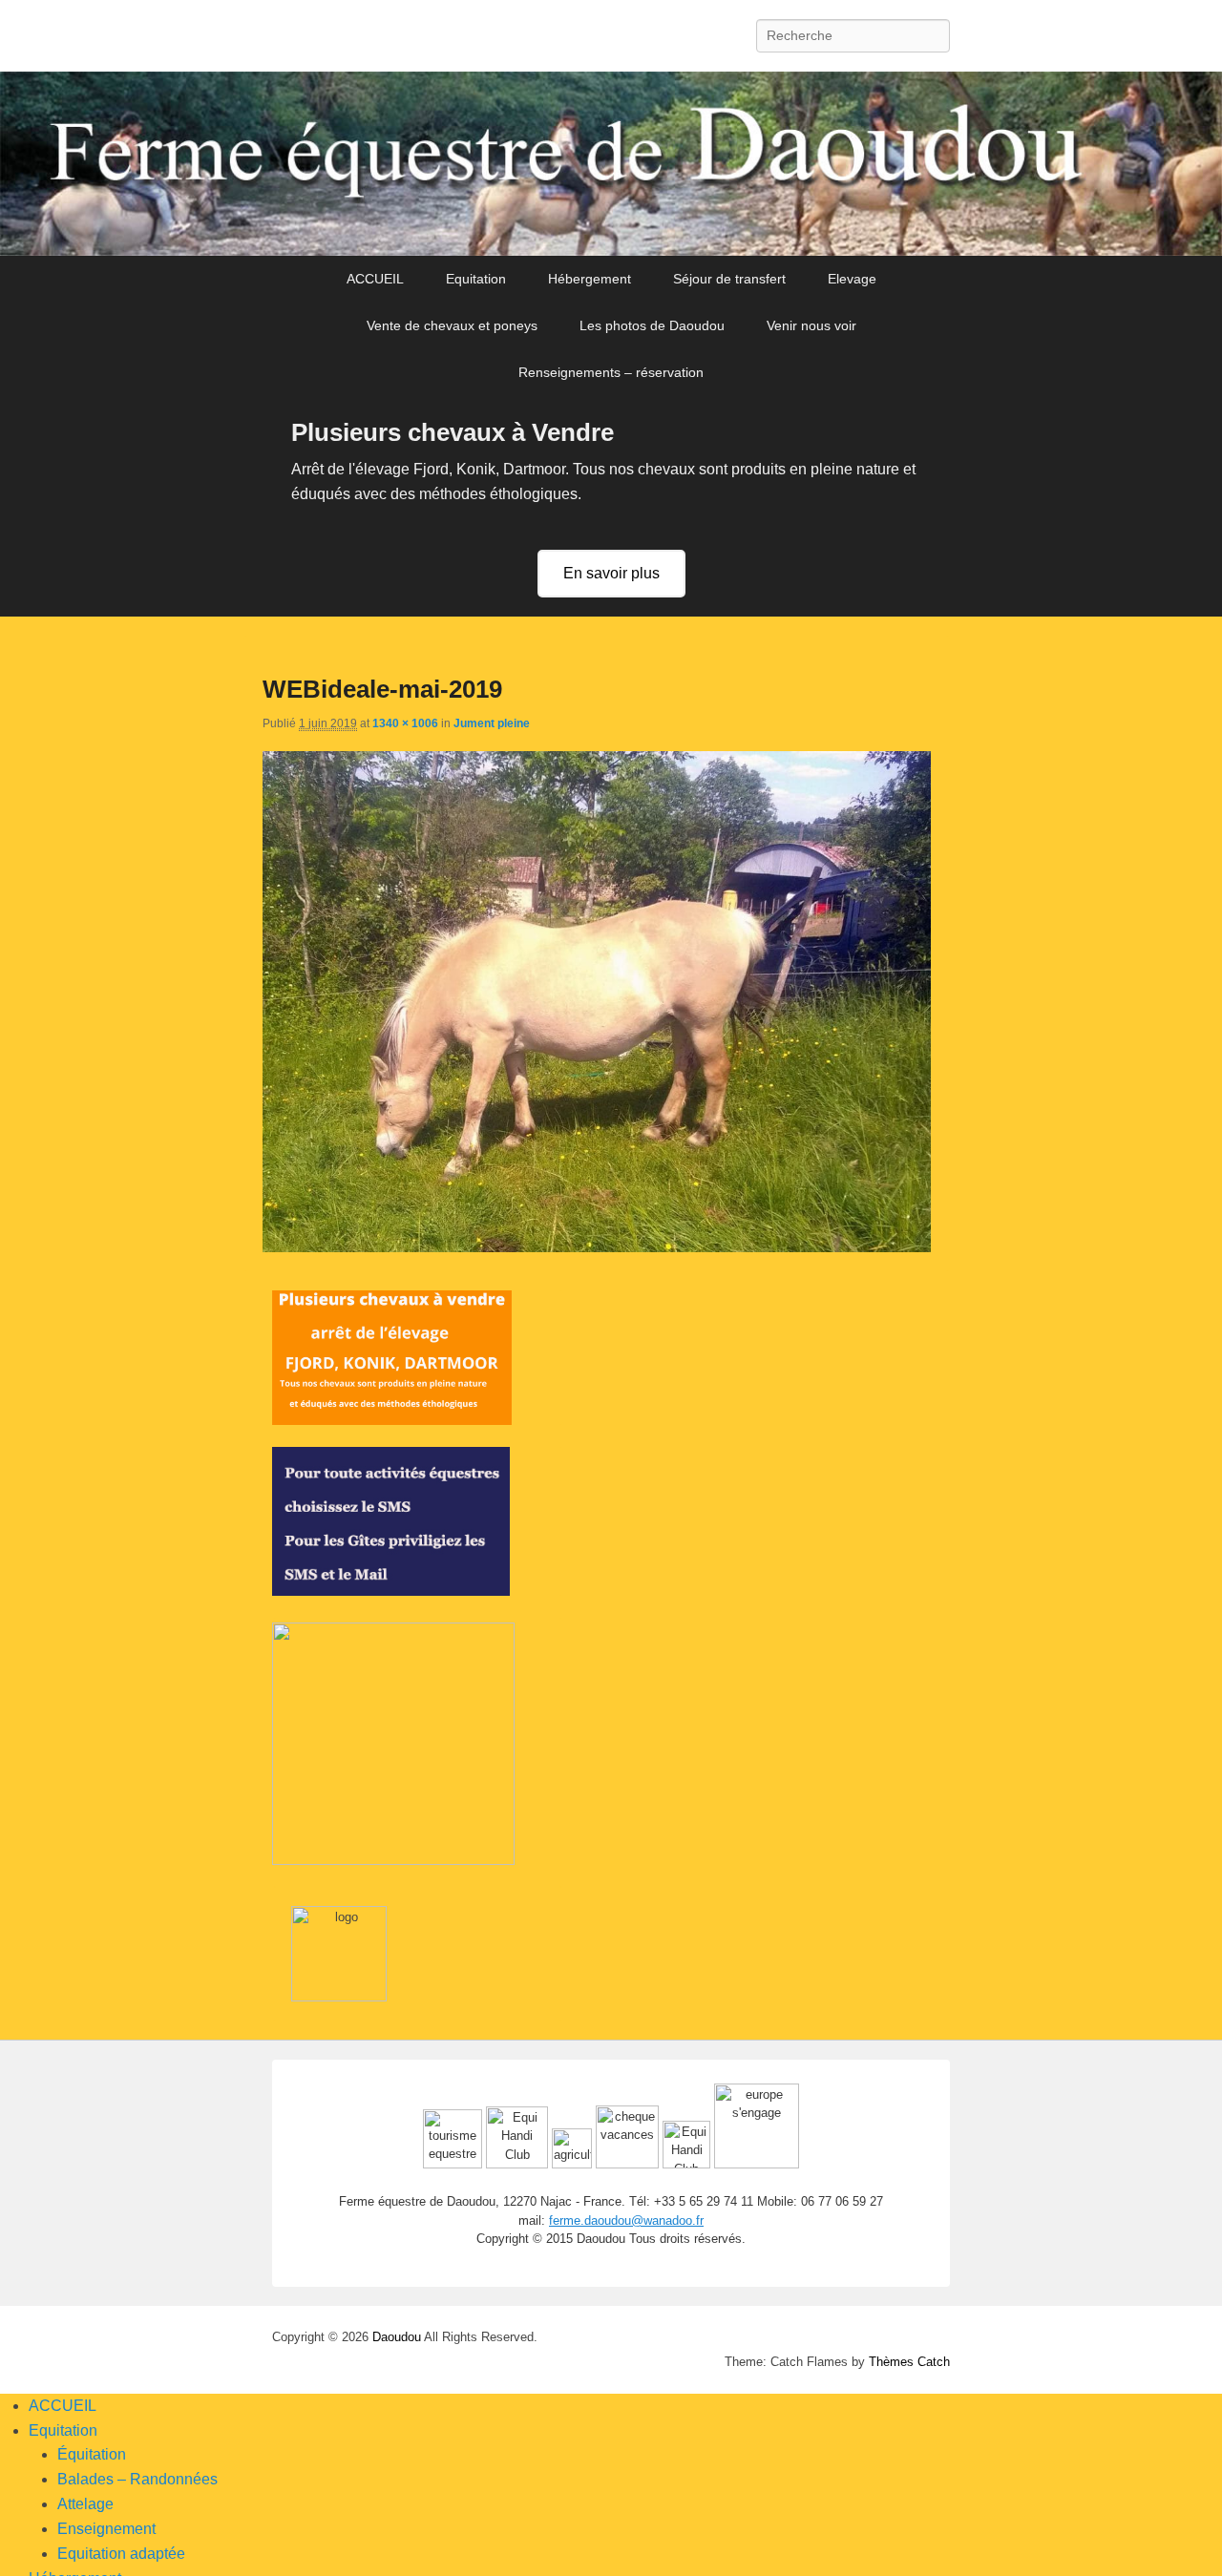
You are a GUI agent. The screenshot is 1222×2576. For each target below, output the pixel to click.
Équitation (92, 2454)
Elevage (852, 279)
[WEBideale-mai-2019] (597, 1247)
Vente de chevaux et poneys (452, 325)
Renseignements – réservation (611, 372)
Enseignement (106, 2529)
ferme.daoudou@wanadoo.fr (626, 2220)
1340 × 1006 (405, 723)
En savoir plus (611, 573)
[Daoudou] (611, 164)
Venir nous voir (811, 325)
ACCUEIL (375, 279)
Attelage (85, 2504)
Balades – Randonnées (137, 2479)
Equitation (476, 279)
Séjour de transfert (729, 279)
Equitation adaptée (121, 2554)
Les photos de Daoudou (652, 325)
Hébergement (590, 279)
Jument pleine (492, 723)
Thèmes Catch (909, 2362)
